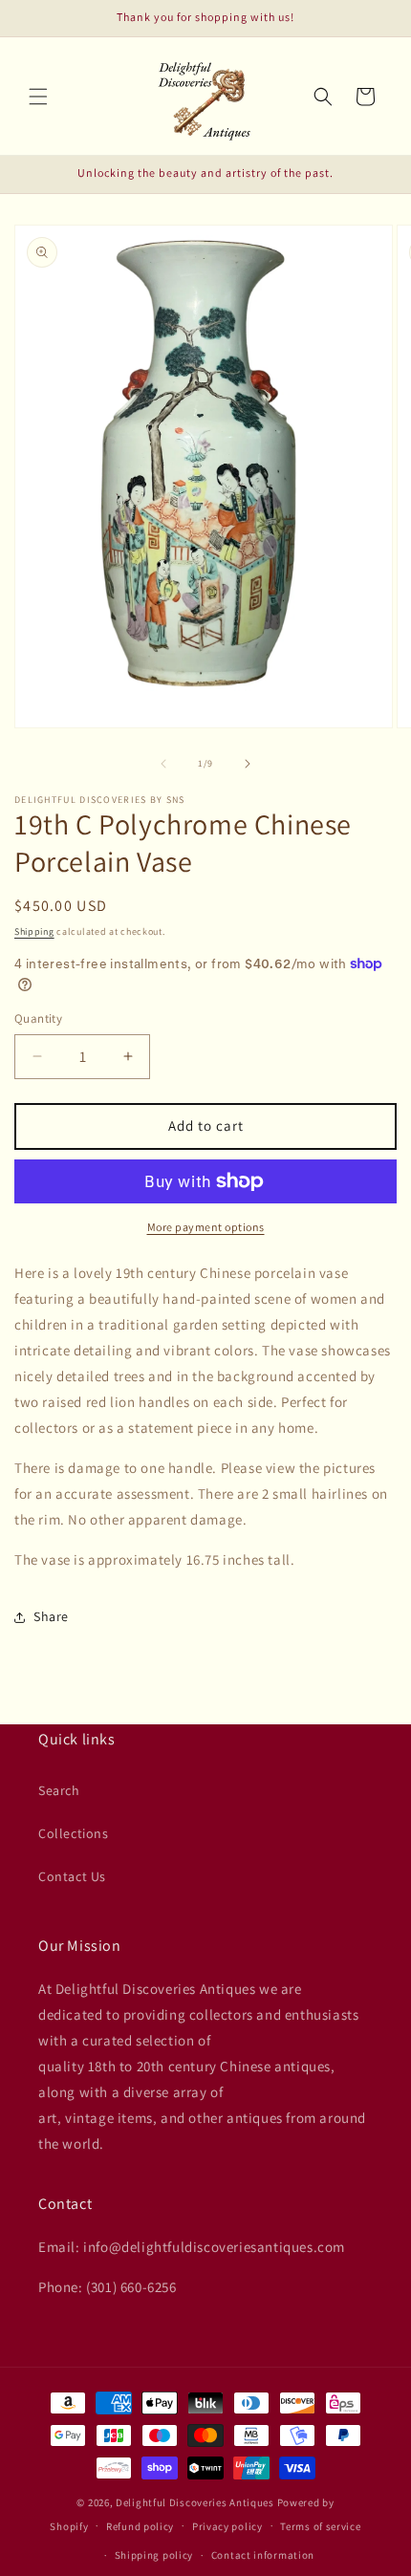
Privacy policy (227, 2526)
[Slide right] (248, 764)
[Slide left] (163, 764)
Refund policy (140, 2526)
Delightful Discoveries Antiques (195, 2502)
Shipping (34, 931)
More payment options (206, 1227)
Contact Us (72, 1876)
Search (59, 1790)
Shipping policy (154, 2555)
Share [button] (51, 1616)
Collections (74, 1833)
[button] (38, 97)
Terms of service (320, 2526)
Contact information (263, 2555)
